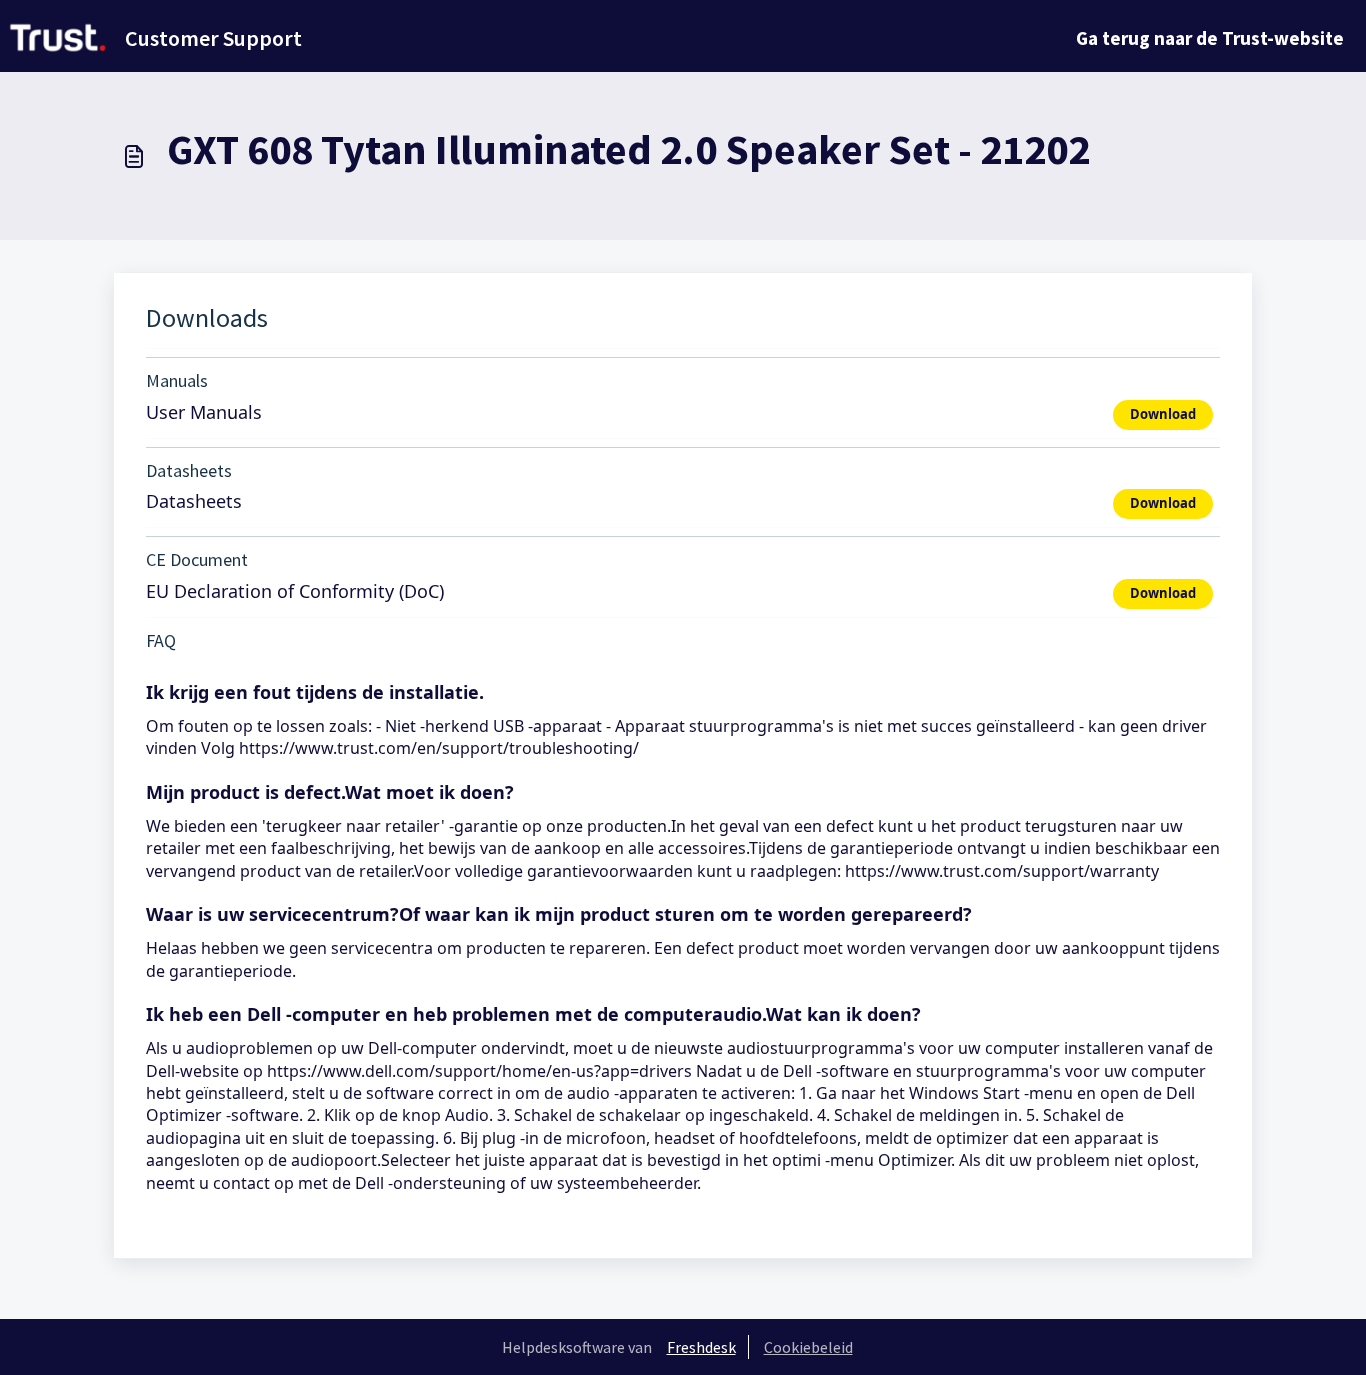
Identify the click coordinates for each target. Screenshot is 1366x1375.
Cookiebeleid (808, 1347)
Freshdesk (701, 1347)
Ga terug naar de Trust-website (1210, 38)
